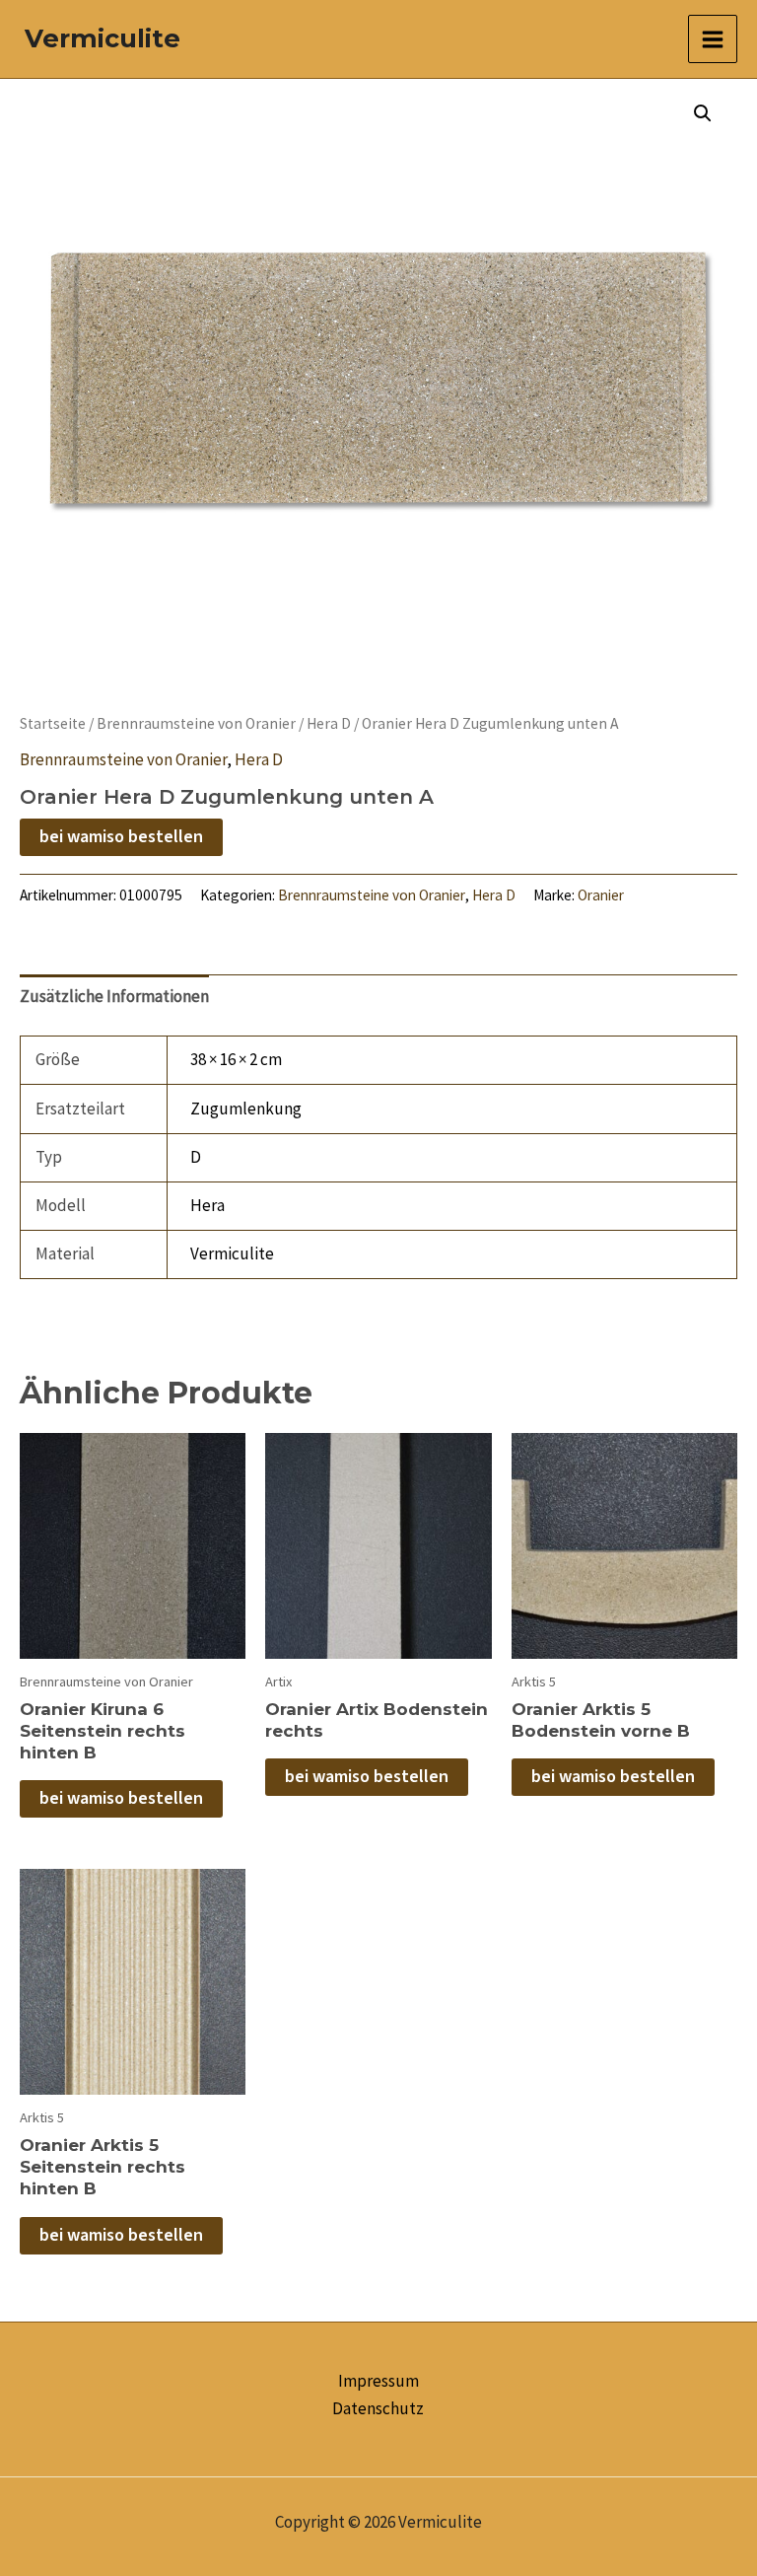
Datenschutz (378, 2408)
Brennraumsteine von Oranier (196, 723)
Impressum (378, 2381)
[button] (703, 113)
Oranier (601, 895)
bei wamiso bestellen (121, 837)
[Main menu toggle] (713, 39)
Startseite (53, 723)
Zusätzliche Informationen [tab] (114, 996)
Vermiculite (103, 38)
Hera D (329, 723)
